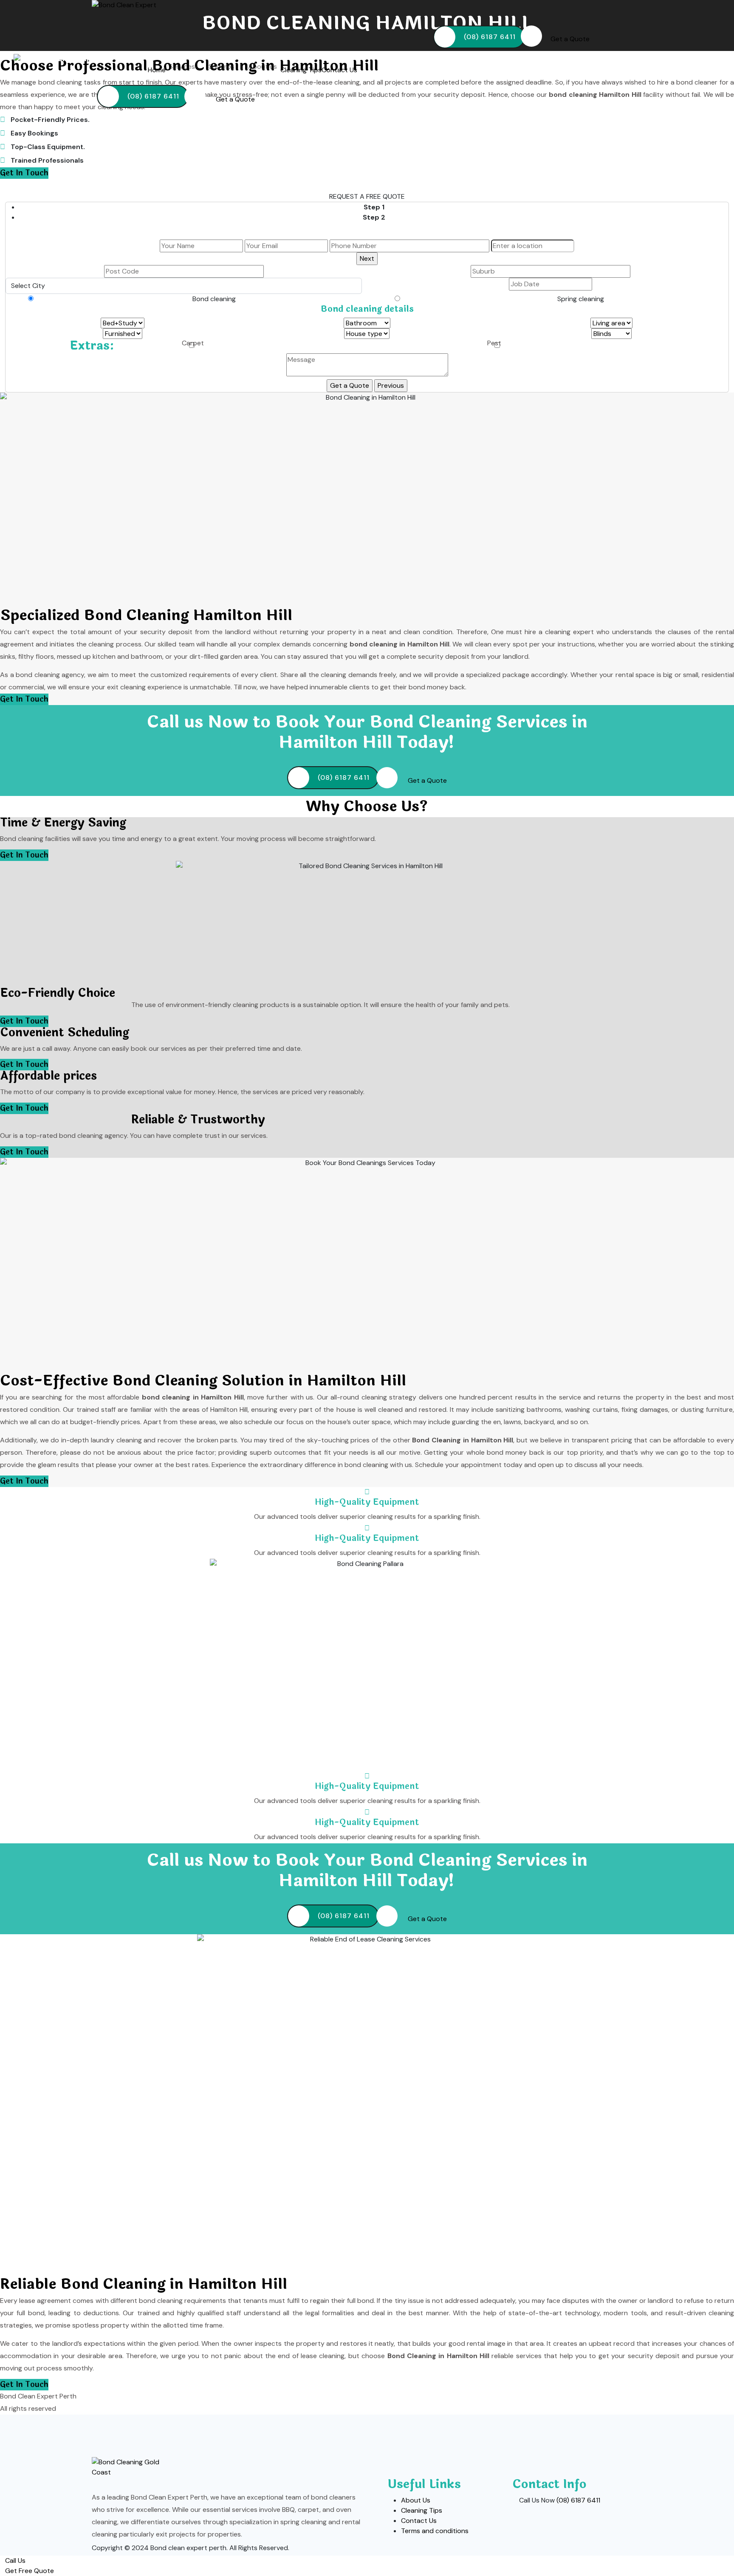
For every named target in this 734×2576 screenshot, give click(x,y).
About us (263, 66)
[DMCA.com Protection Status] (610, 2549)
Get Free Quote (30, 2571)
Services (183, 66)
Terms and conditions (435, 2531)
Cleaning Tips (301, 70)
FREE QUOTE (385, 196)
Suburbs (222, 66)
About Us (416, 2500)
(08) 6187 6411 (490, 37)
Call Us (15, 2560)
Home (157, 70)
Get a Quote (570, 39)
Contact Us (339, 70)
